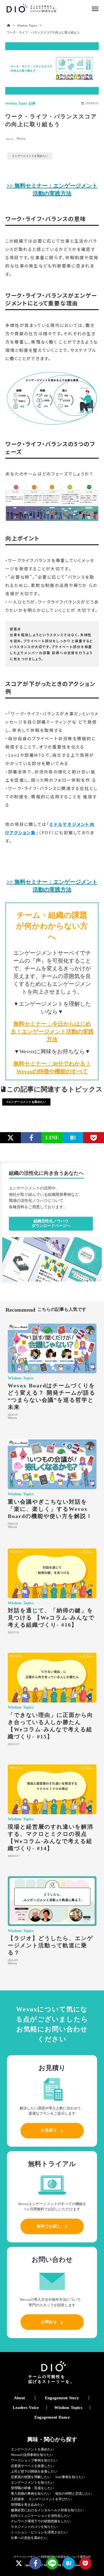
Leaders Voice (26, 2408)
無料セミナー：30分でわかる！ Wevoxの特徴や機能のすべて (52, 1067)
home (9, 25)
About (19, 2398)
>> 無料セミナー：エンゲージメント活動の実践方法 (52, 189)
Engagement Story (62, 2398)
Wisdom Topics (27, 25)
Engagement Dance (52, 2417)
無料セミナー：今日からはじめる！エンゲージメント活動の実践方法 (52, 1031)
